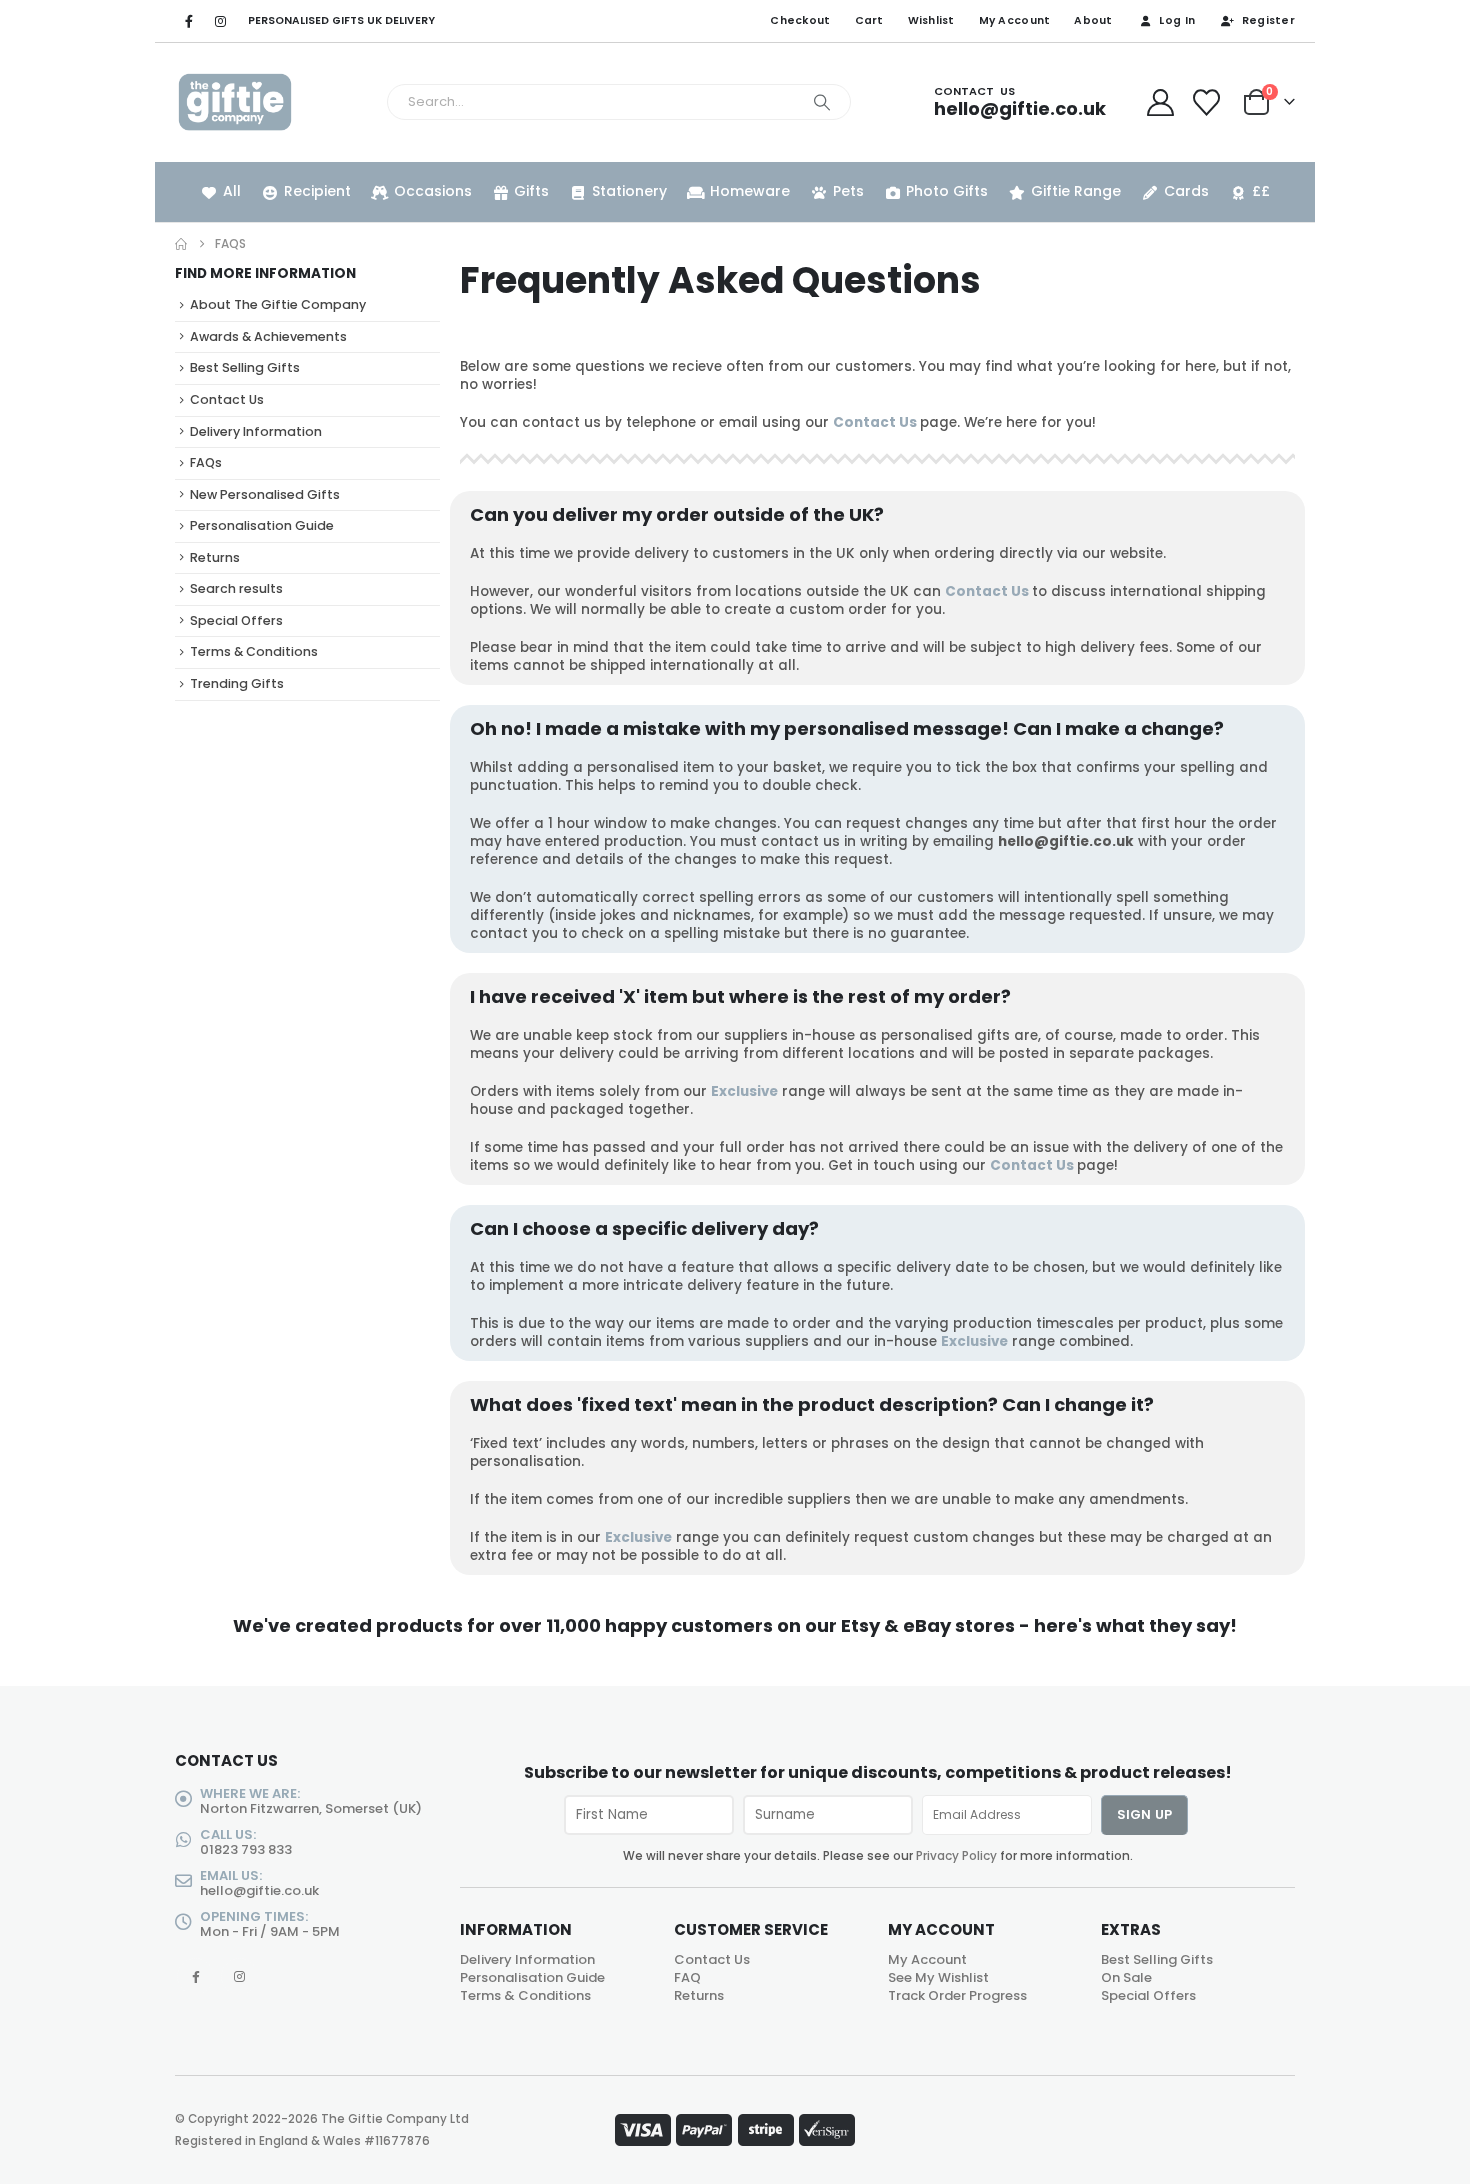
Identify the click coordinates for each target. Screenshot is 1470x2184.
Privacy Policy (956, 1856)
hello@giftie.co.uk (259, 1890)
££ (1261, 191)
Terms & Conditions (254, 651)
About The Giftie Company (278, 304)
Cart (869, 20)
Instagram (239, 1976)
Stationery (629, 191)
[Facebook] (189, 21)
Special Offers (236, 620)
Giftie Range (1076, 191)
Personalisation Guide (262, 525)
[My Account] (1160, 102)
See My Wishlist (938, 1977)
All (232, 191)
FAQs (206, 462)
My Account (1015, 20)
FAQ (687, 1977)
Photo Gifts (947, 191)
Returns (215, 557)
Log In (1177, 20)
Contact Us (875, 422)
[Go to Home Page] (181, 244)
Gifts (531, 191)
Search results (236, 588)
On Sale (1126, 1977)
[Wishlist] (1207, 102)
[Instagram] (220, 21)
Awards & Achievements (268, 336)
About (1093, 20)
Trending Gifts (237, 683)
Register (1268, 20)
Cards (1186, 191)
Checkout (800, 20)
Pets (848, 191)
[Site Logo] (235, 102)
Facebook (195, 1976)
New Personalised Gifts (265, 494)
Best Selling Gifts (245, 367)
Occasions (433, 191)
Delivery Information (256, 431)
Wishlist (931, 20)
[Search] (822, 102)
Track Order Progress (957, 1995)
